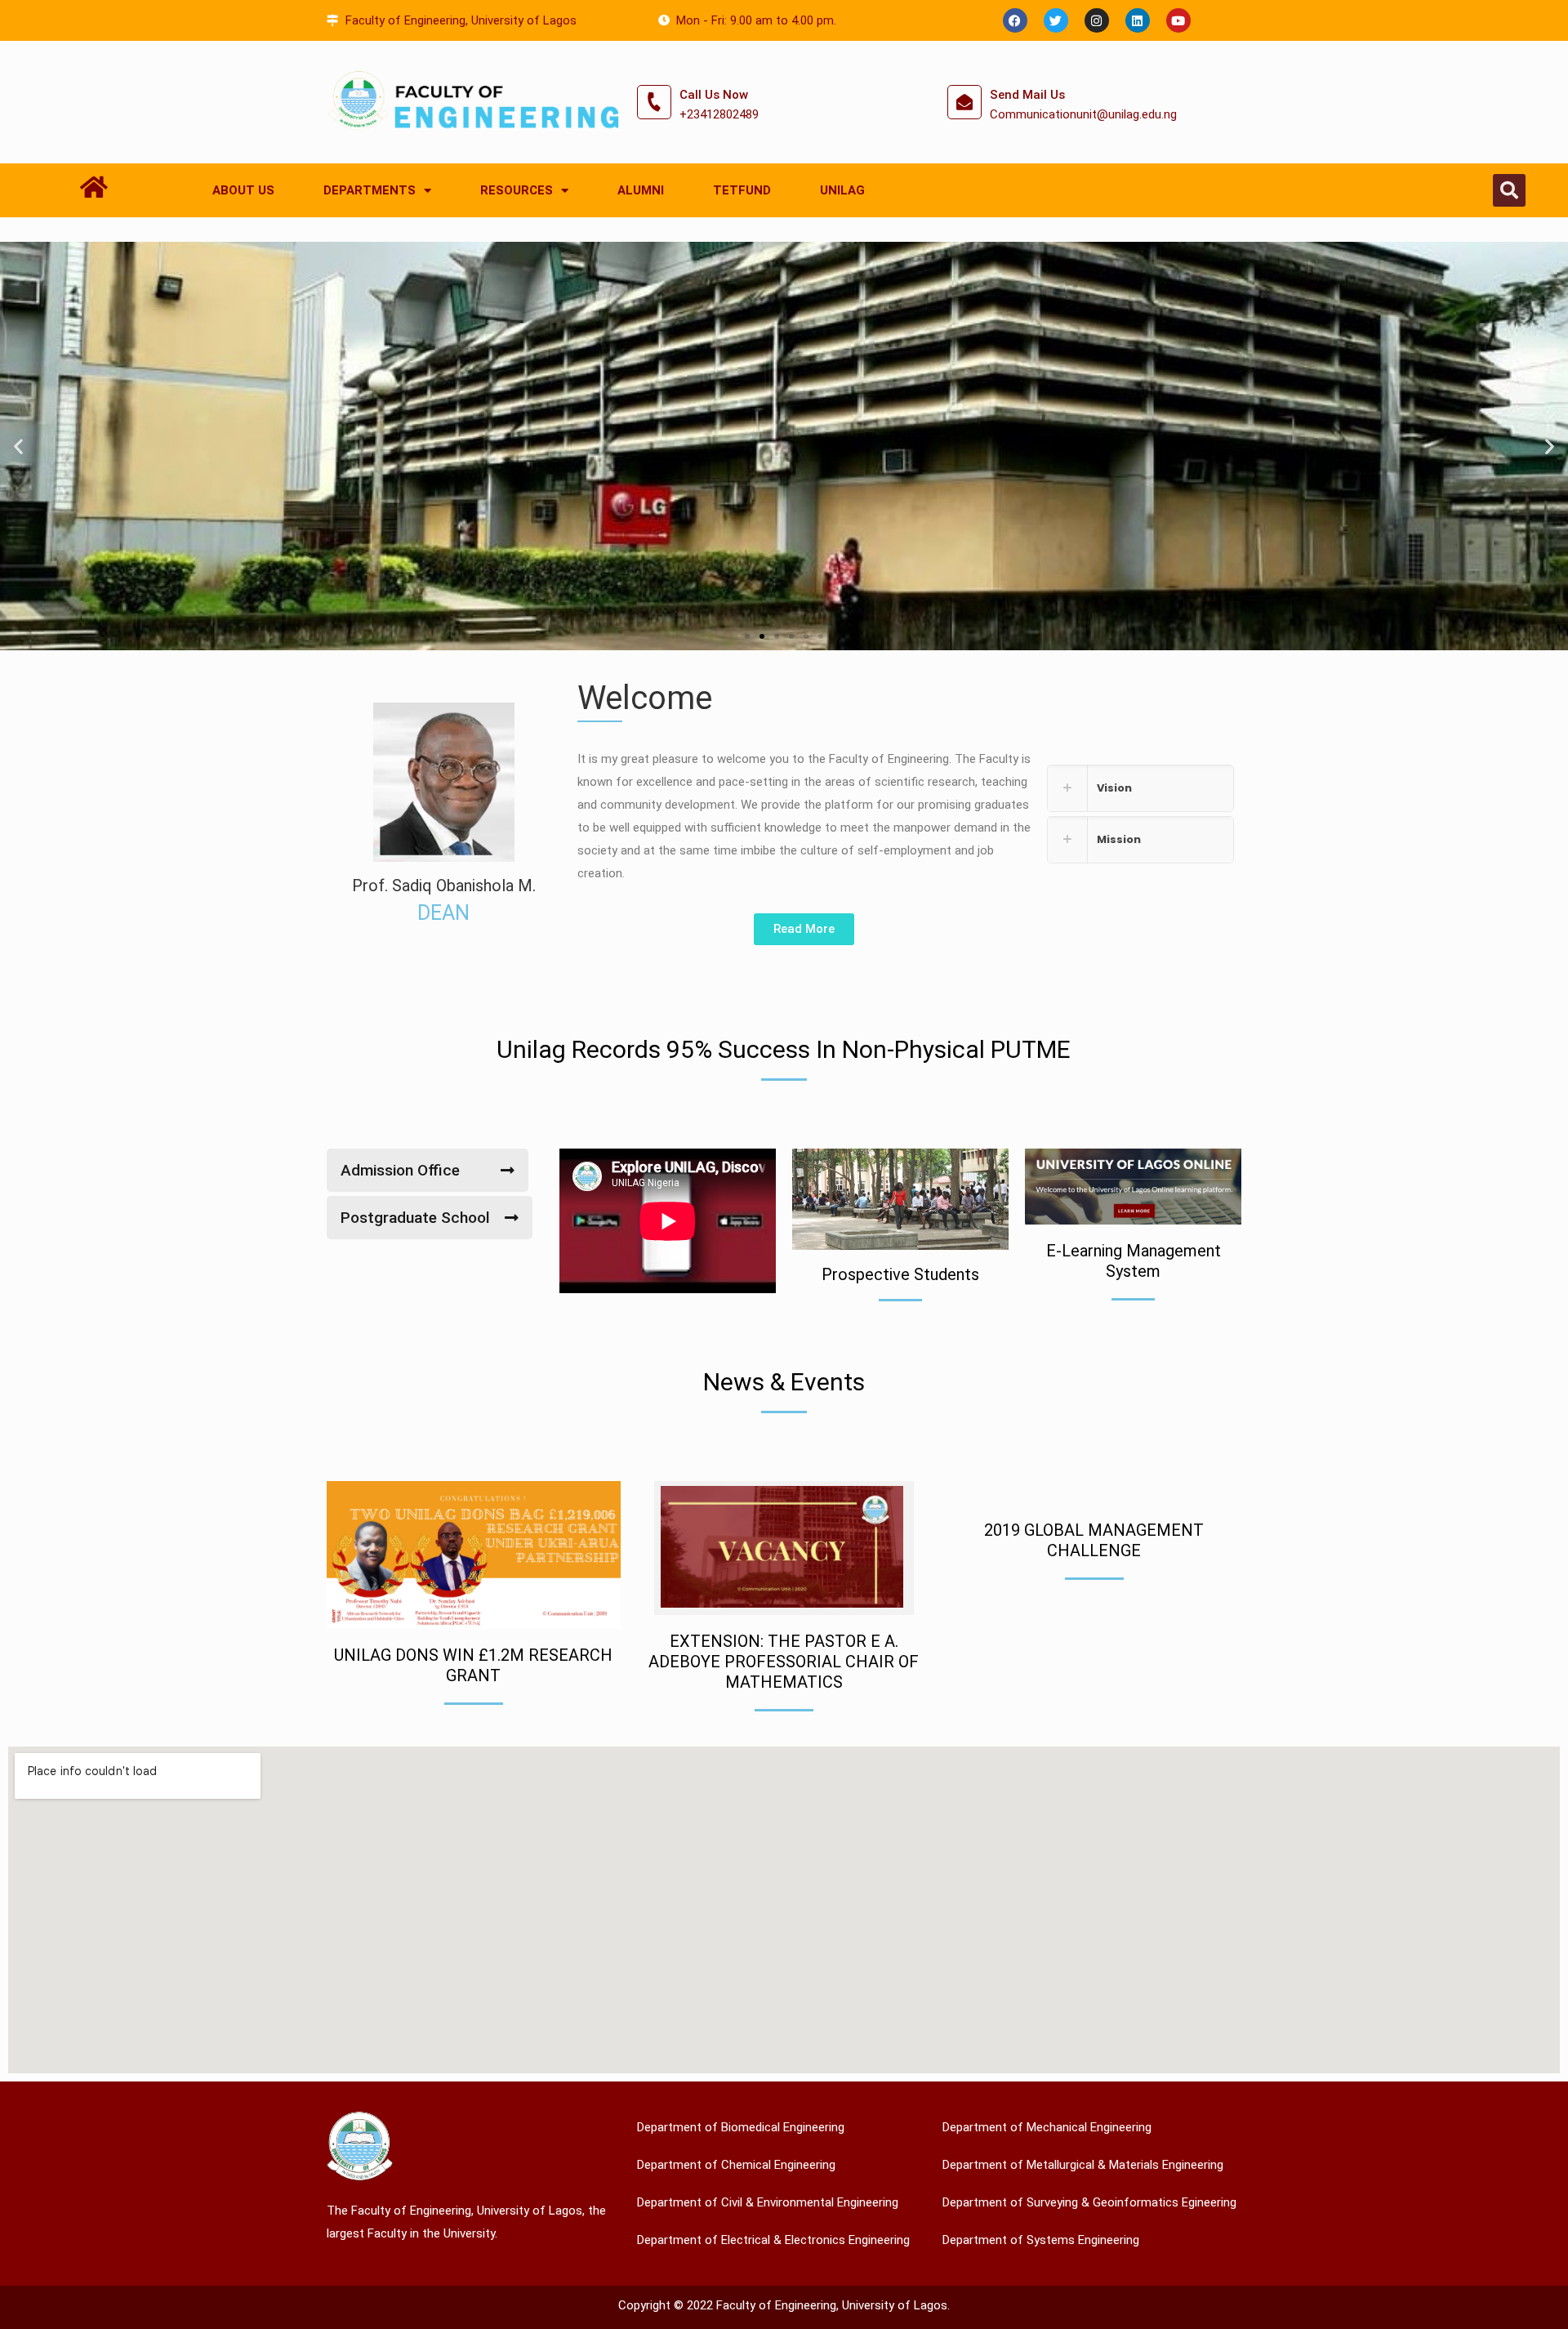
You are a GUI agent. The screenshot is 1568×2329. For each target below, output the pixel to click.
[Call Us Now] (654, 102)
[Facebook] (1015, 20)
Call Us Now (714, 95)
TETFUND (742, 190)
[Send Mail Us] (964, 102)
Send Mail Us (1027, 95)
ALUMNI (641, 190)
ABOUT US (243, 190)
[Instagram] (1097, 20)
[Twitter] (1056, 20)
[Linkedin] (1138, 20)
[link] (1140, 788)
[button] (1509, 190)
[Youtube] (1178, 20)
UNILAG (842, 190)
